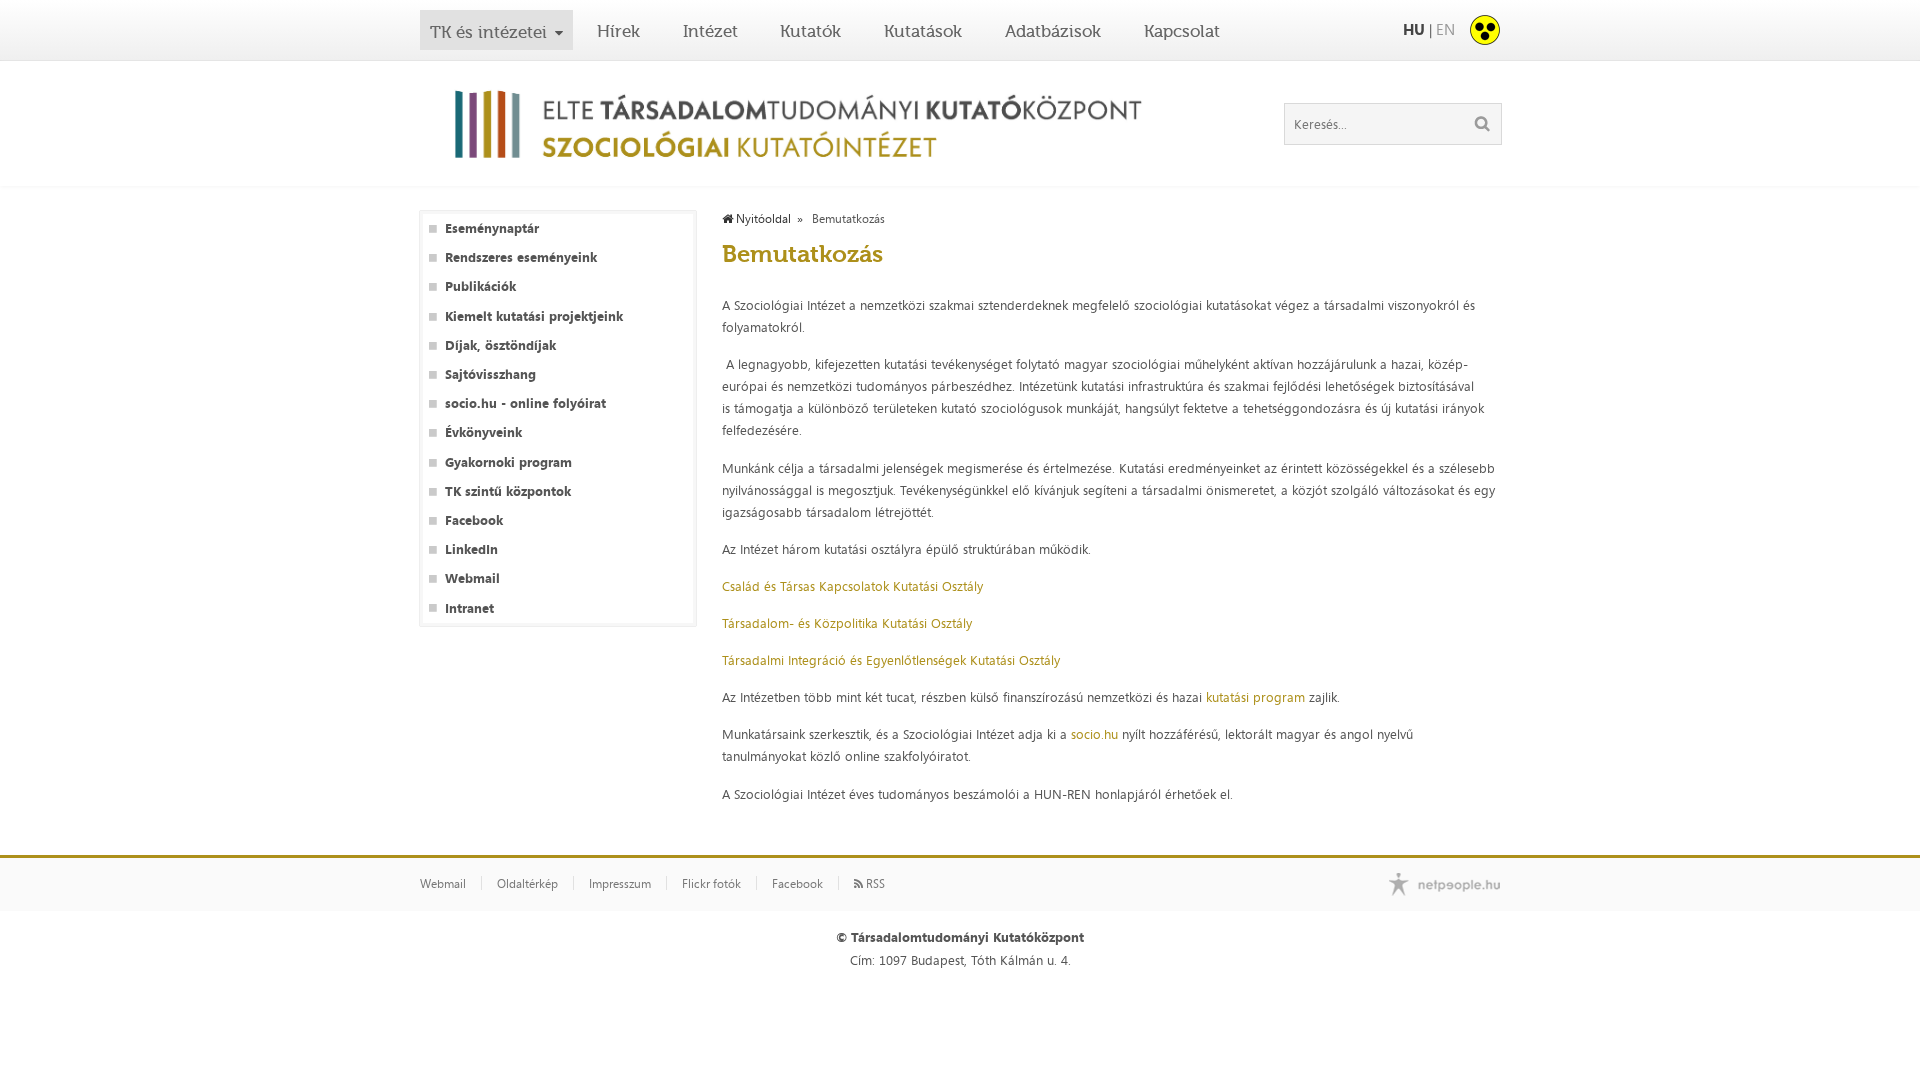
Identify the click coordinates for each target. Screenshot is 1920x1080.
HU (1414, 29)
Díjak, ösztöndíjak (500, 345)
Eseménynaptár (492, 228)
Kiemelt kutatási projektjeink (534, 316)
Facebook (474, 520)
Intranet (469, 608)
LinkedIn (471, 549)
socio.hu (1094, 734)
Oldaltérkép (527, 884)
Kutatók (810, 31)
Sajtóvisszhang (490, 374)
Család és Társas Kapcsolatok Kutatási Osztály (852, 586)
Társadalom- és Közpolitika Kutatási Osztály (847, 623)
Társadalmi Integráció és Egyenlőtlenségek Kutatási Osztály (891, 660)
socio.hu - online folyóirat (525, 403)
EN (1445, 29)
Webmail (472, 578)
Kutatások (923, 31)
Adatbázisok (1053, 31)
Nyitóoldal (762, 219)
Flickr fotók (711, 884)
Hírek (618, 31)
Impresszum (620, 884)
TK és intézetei (488, 32)
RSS (874, 884)
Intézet (710, 31)
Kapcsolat (1182, 31)
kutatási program (1255, 697)
